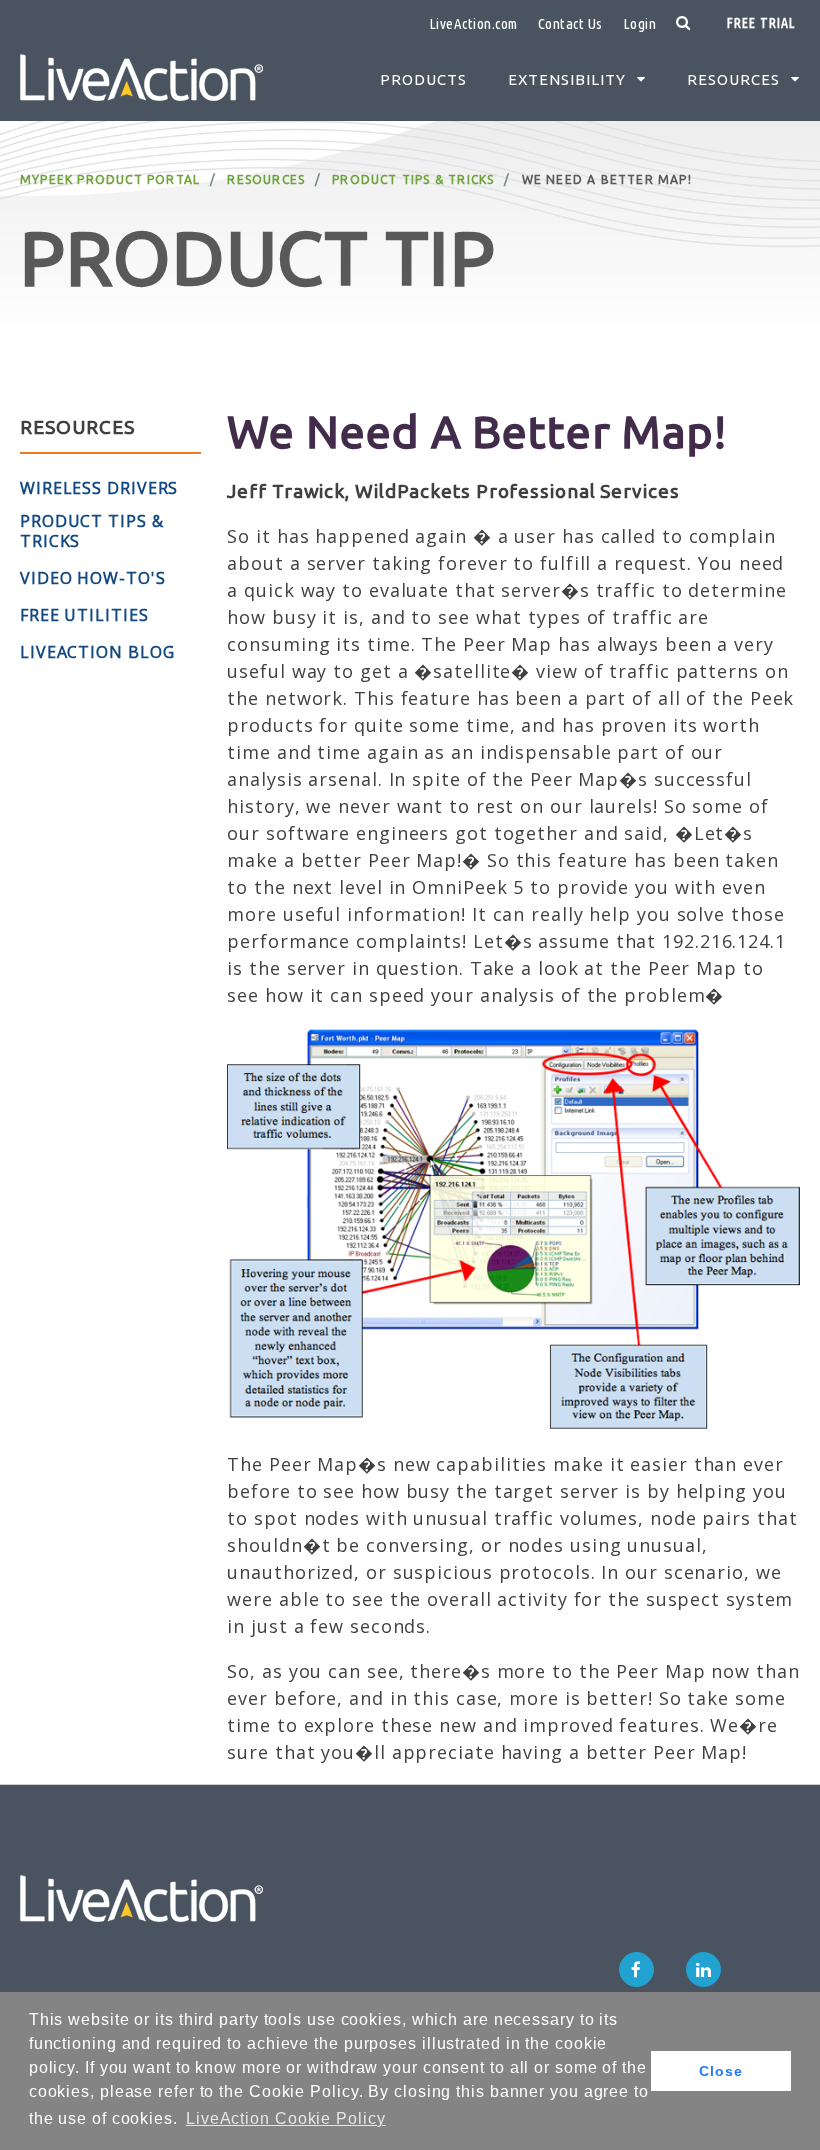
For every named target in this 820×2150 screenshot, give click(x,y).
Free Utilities (84, 615)
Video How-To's (93, 578)
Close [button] (721, 2071)
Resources (733, 79)
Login (640, 23)
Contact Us (570, 23)
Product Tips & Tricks (413, 179)
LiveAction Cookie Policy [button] (286, 2118)
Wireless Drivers (99, 488)
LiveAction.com (473, 23)
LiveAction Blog (97, 652)
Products (423, 79)
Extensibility (567, 79)
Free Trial (761, 23)
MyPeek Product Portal (110, 179)
